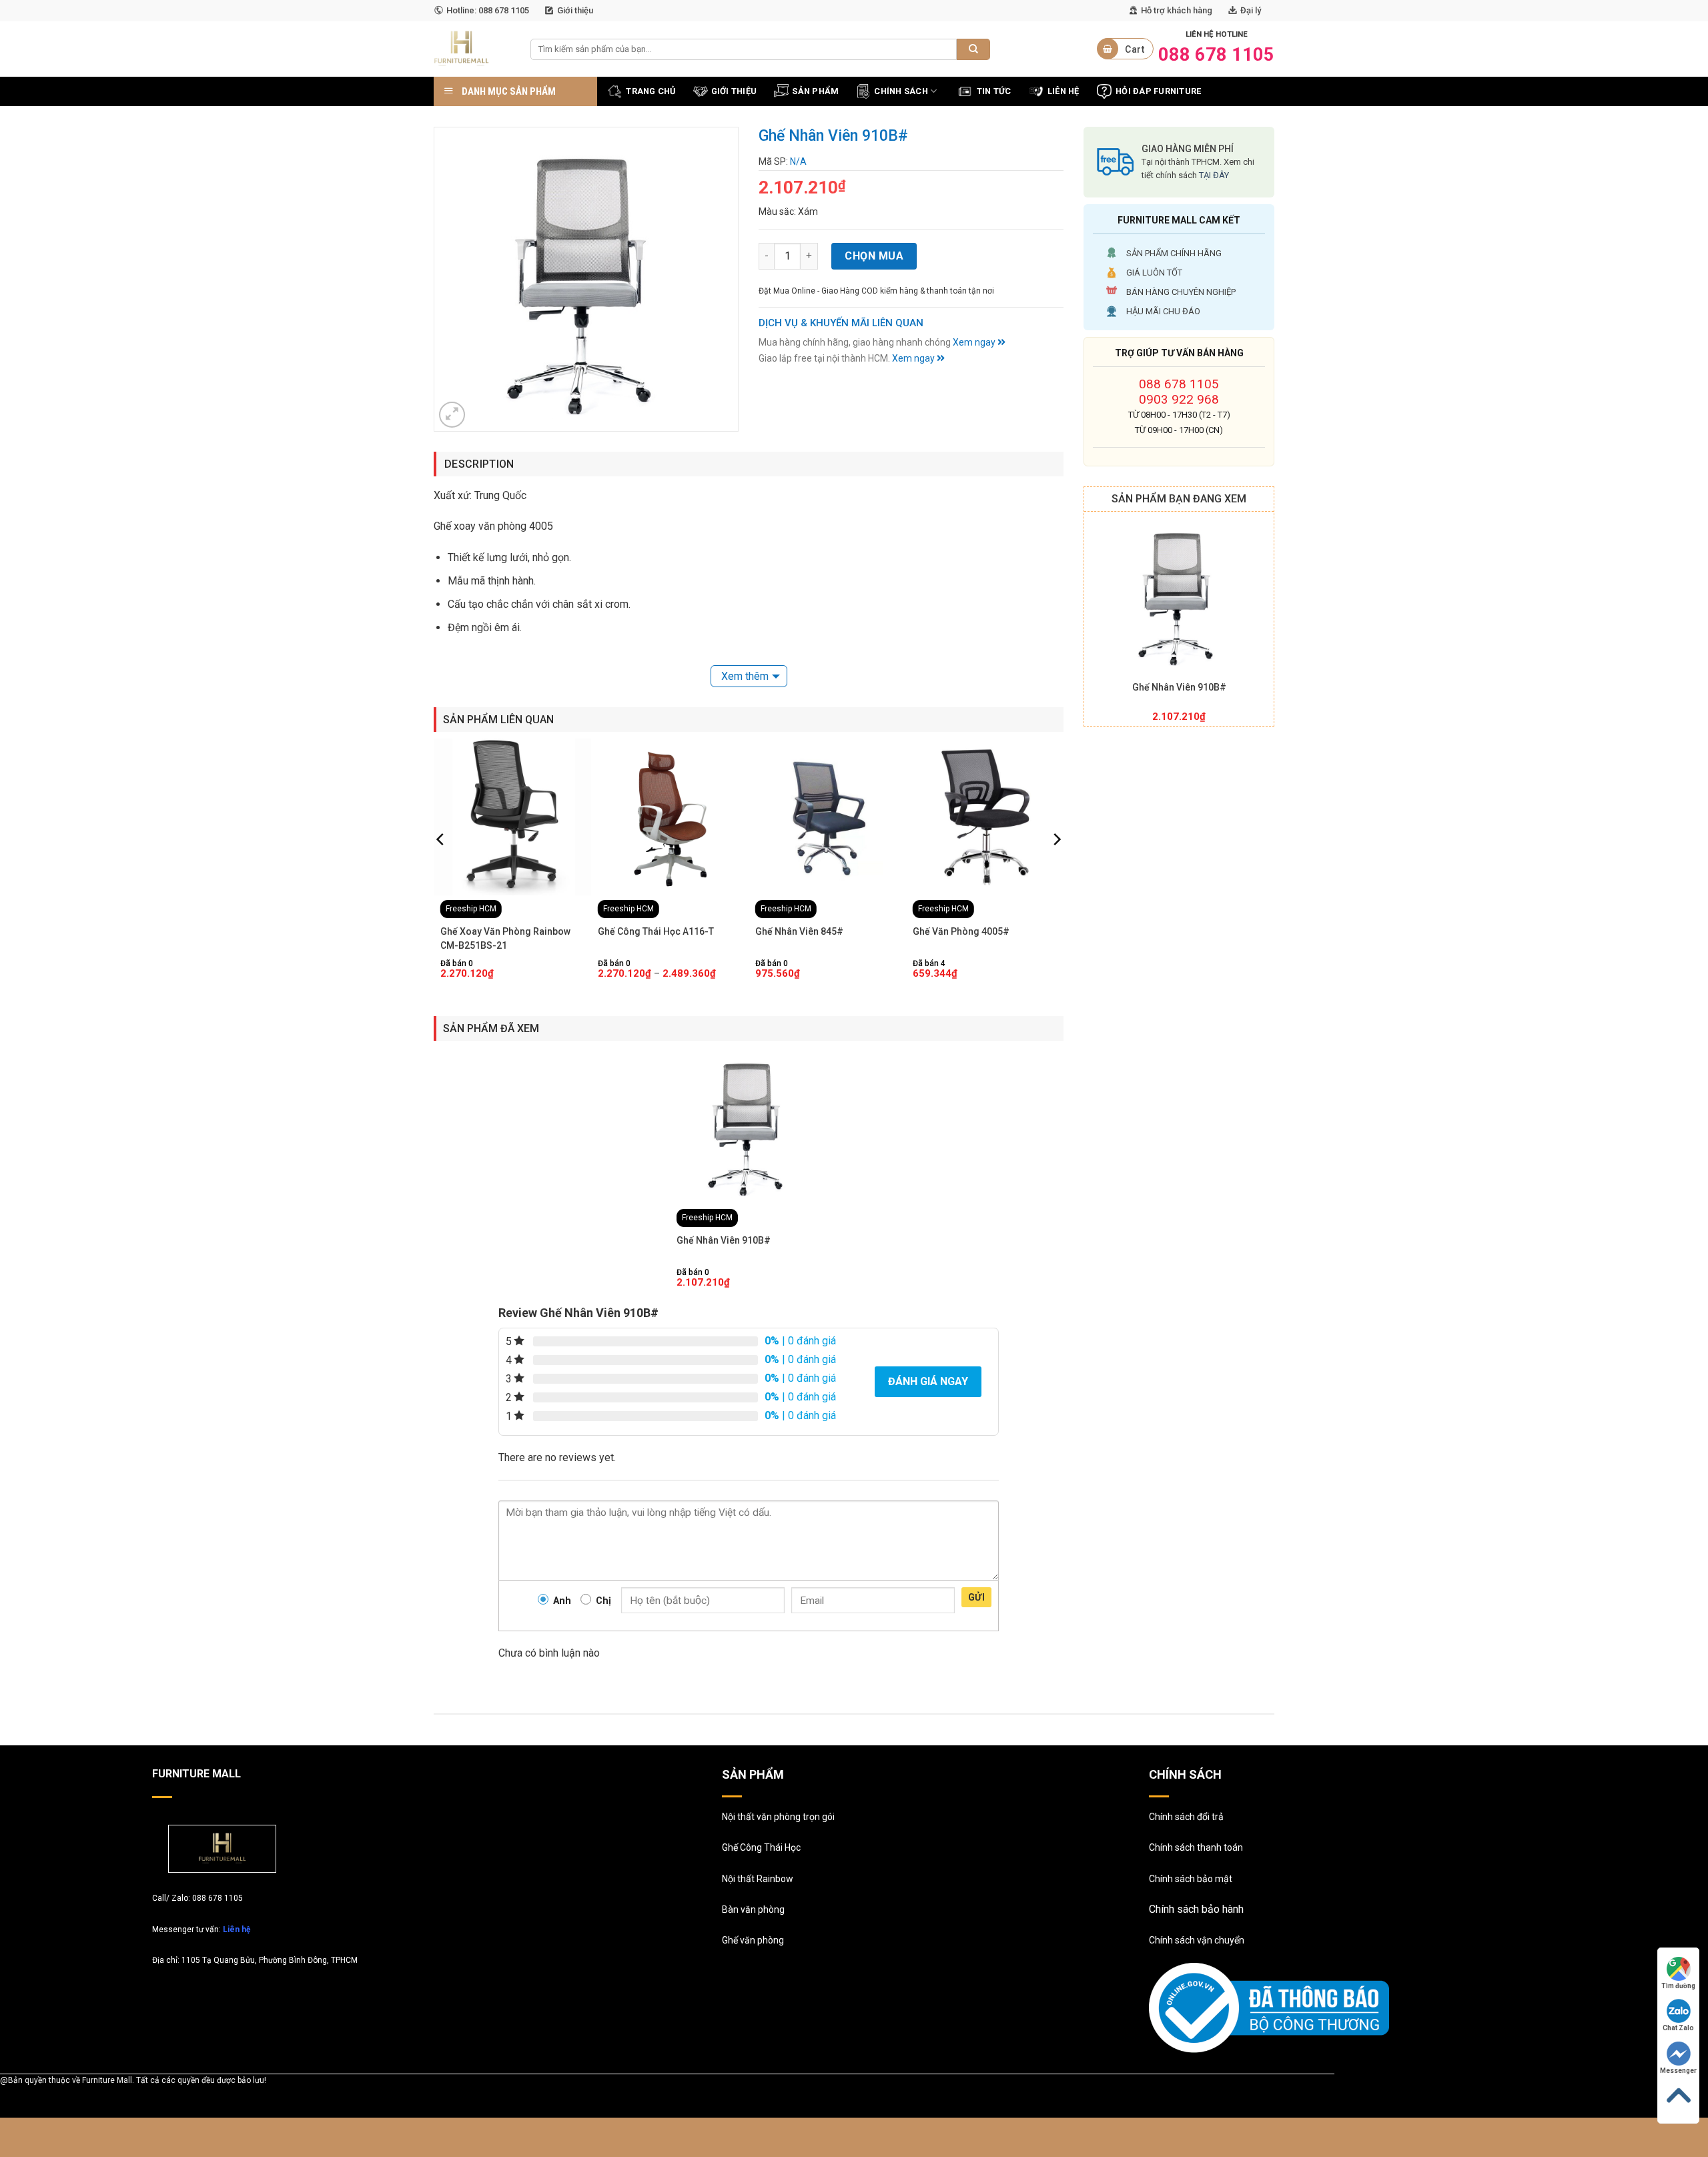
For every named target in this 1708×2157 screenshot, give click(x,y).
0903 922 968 (1179, 399)
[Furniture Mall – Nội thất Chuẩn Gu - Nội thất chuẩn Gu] (472, 49)
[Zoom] (452, 415)
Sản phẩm (815, 91)
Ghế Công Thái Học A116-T (656, 931)
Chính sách (901, 91)
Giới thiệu (575, 10)
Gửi (976, 1597)
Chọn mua (874, 256)
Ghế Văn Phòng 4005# (961, 931)
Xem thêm (745, 676)
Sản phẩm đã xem (491, 1028)
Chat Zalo (1678, 2028)
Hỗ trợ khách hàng (1177, 10)
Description (479, 464)
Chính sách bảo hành (1196, 1909)
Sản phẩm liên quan (498, 720)
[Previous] (441, 866)
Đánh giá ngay (928, 1381)
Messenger (1678, 2071)
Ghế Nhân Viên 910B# (1179, 687)
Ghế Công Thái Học (761, 1847)
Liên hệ (237, 1929)
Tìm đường (1678, 1986)
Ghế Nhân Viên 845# (799, 931)
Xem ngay (975, 342)
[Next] (1056, 866)
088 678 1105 (1179, 384)
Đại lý (1251, 10)
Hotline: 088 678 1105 (488, 10)
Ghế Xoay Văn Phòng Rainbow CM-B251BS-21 (505, 938)
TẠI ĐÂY (1214, 175)
